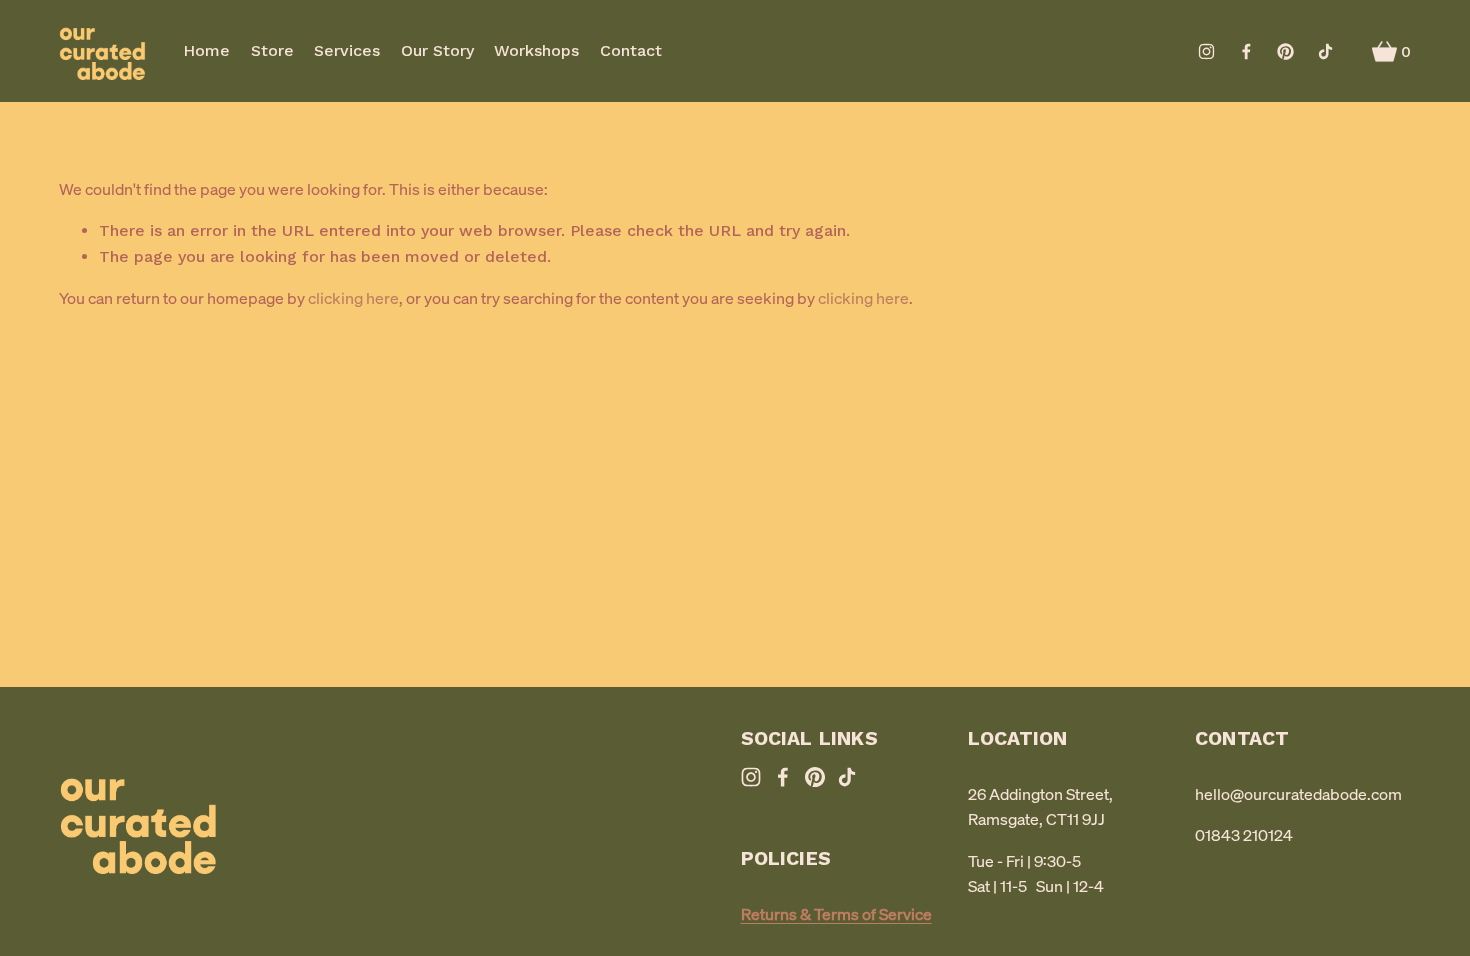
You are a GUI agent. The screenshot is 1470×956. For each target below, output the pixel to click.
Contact (631, 50)
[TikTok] (1325, 51)
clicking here (353, 298)
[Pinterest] (1285, 51)
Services (347, 50)
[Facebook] (1246, 51)
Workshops (536, 50)
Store (272, 50)
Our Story (437, 50)
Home (206, 50)
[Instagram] (1206, 51)
